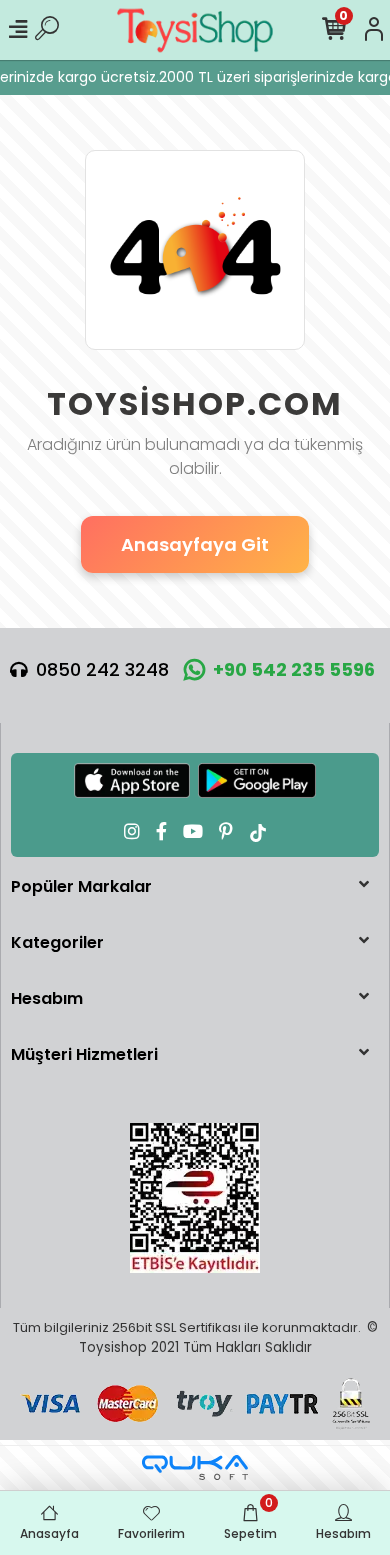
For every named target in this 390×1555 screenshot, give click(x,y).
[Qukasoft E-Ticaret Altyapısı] (195, 1467)
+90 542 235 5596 (294, 669)
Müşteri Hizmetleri (84, 1054)
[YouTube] (193, 831)
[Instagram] (132, 831)
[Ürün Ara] (47, 30)
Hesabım (47, 998)
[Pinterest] (226, 831)
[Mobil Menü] (18, 30)
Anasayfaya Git (195, 544)
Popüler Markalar (81, 886)
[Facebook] (161, 831)
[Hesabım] (374, 30)
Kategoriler (57, 942)
